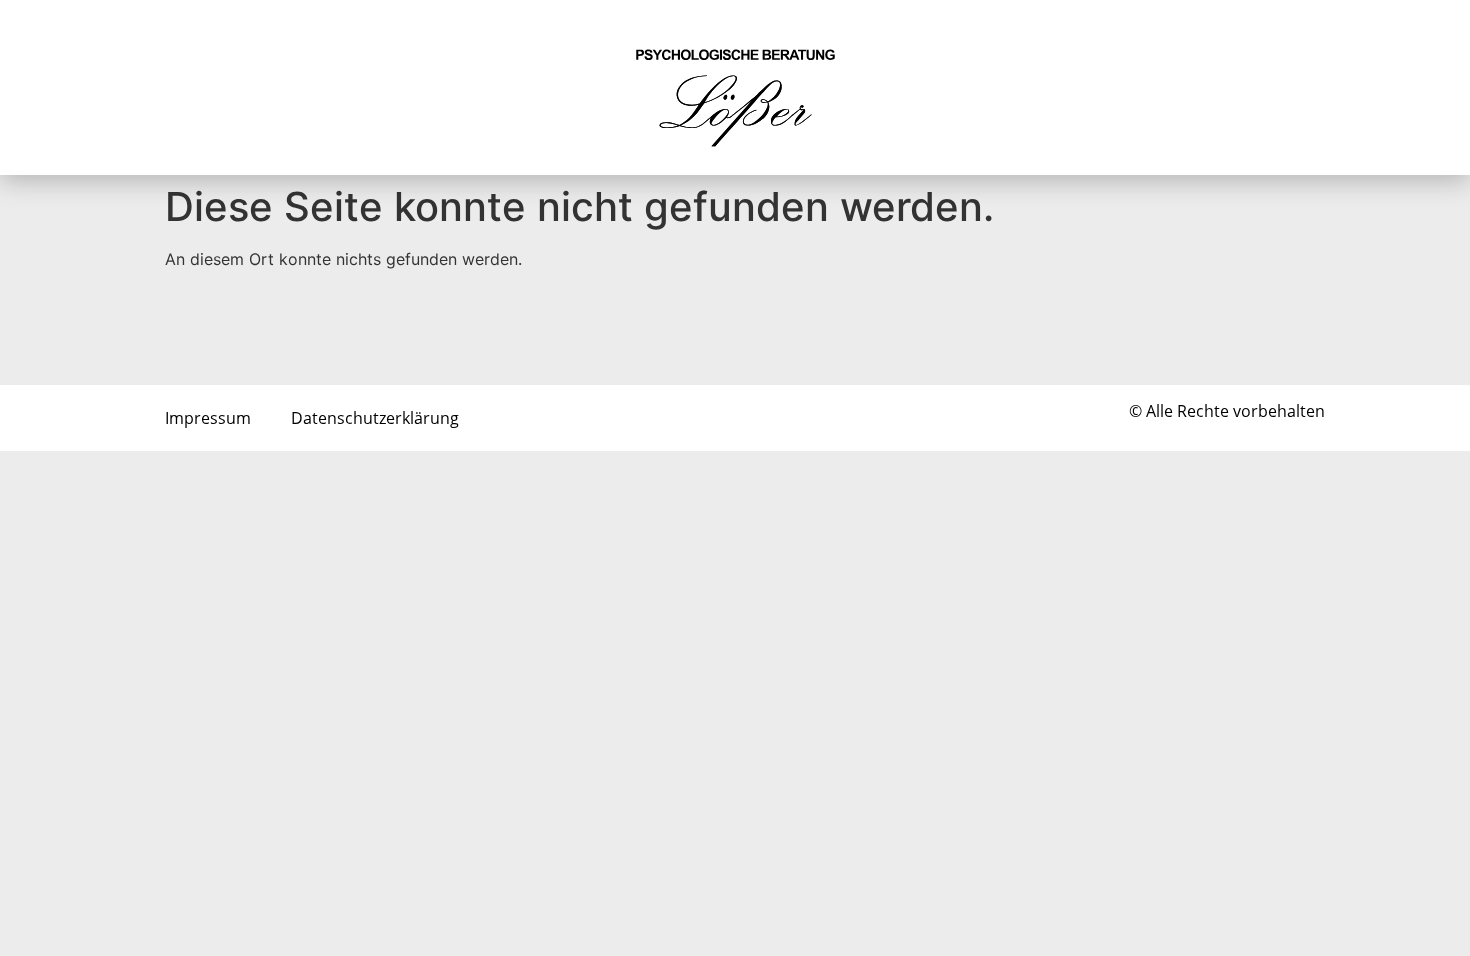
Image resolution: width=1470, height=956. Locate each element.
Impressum (208, 418)
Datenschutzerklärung (375, 418)
